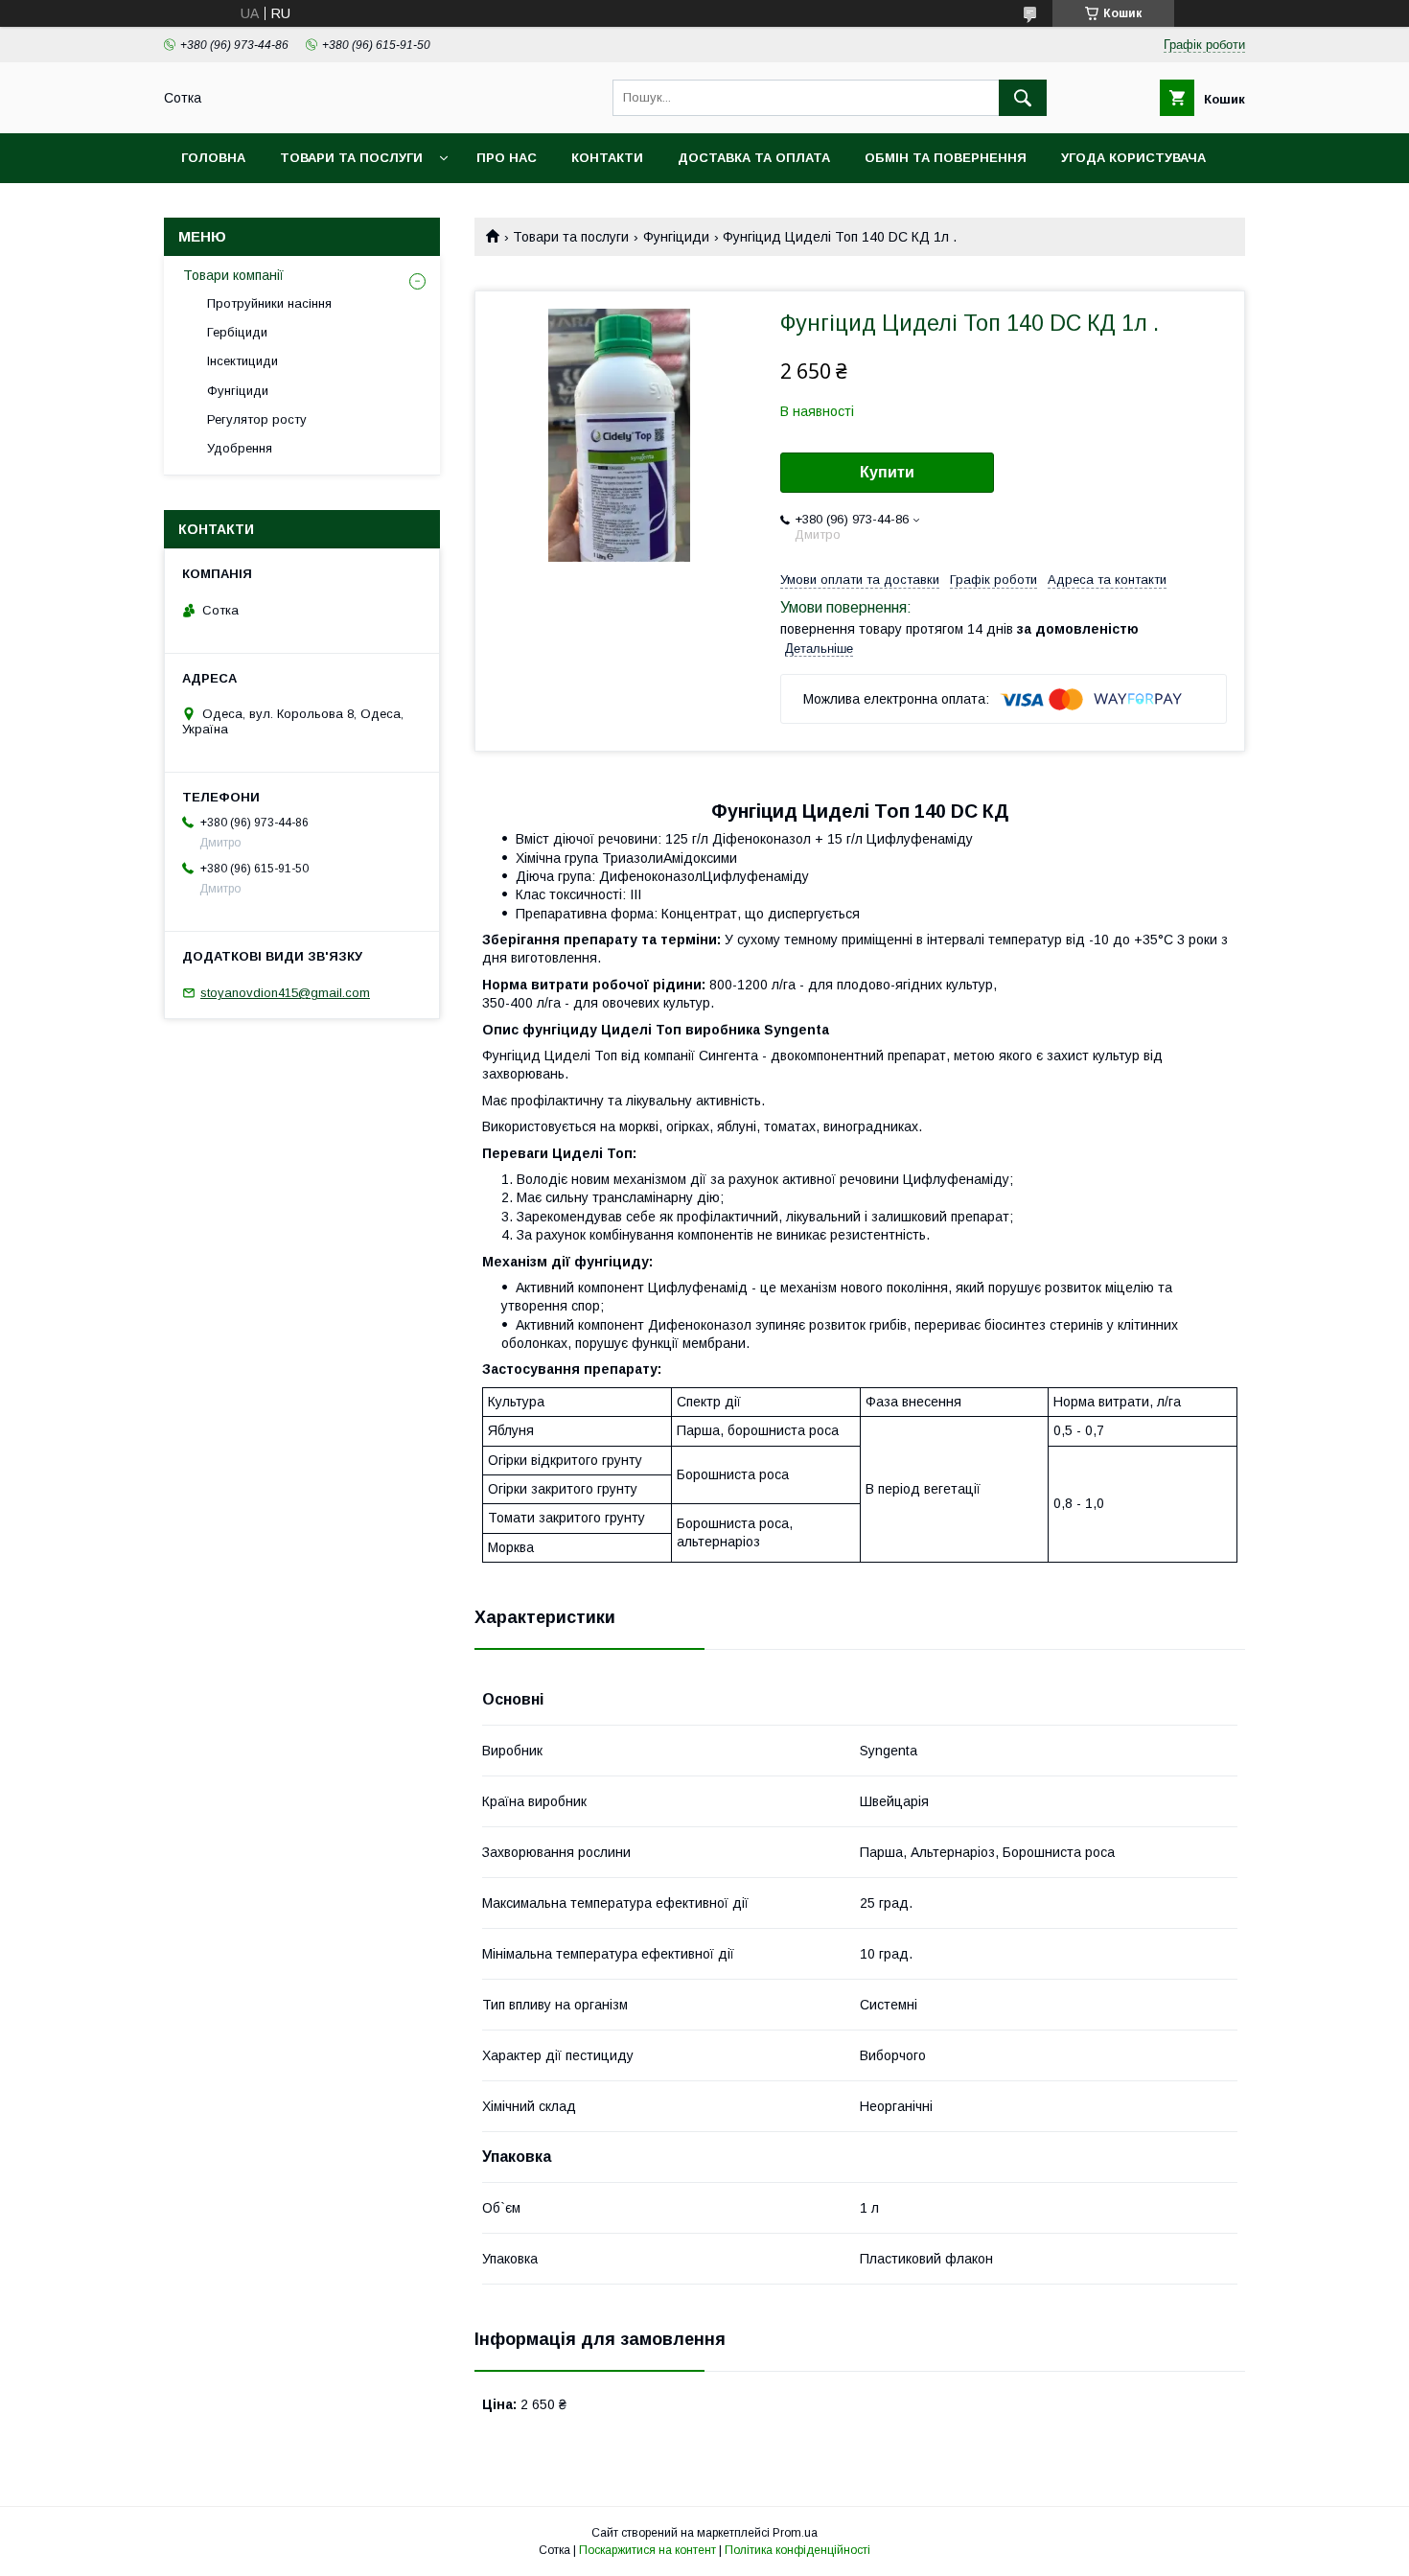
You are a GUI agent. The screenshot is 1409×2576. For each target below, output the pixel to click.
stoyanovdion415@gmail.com (285, 993)
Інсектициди (243, 361)
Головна (213, 158)
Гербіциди (237, 332)
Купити (887, 472)
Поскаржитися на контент (647, 2550)
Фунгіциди (676, 237)
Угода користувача (1133, 158)
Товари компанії (233, 275)
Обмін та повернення (946, 158)
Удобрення (240, 448)
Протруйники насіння (269, 303)
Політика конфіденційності (797, 2550)
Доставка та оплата (754, 158)
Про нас (507, 158)
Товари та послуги (351, 158)
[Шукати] (1023, 98)
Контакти (607, 158)
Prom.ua (795, 2533)
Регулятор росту (257, 419)
